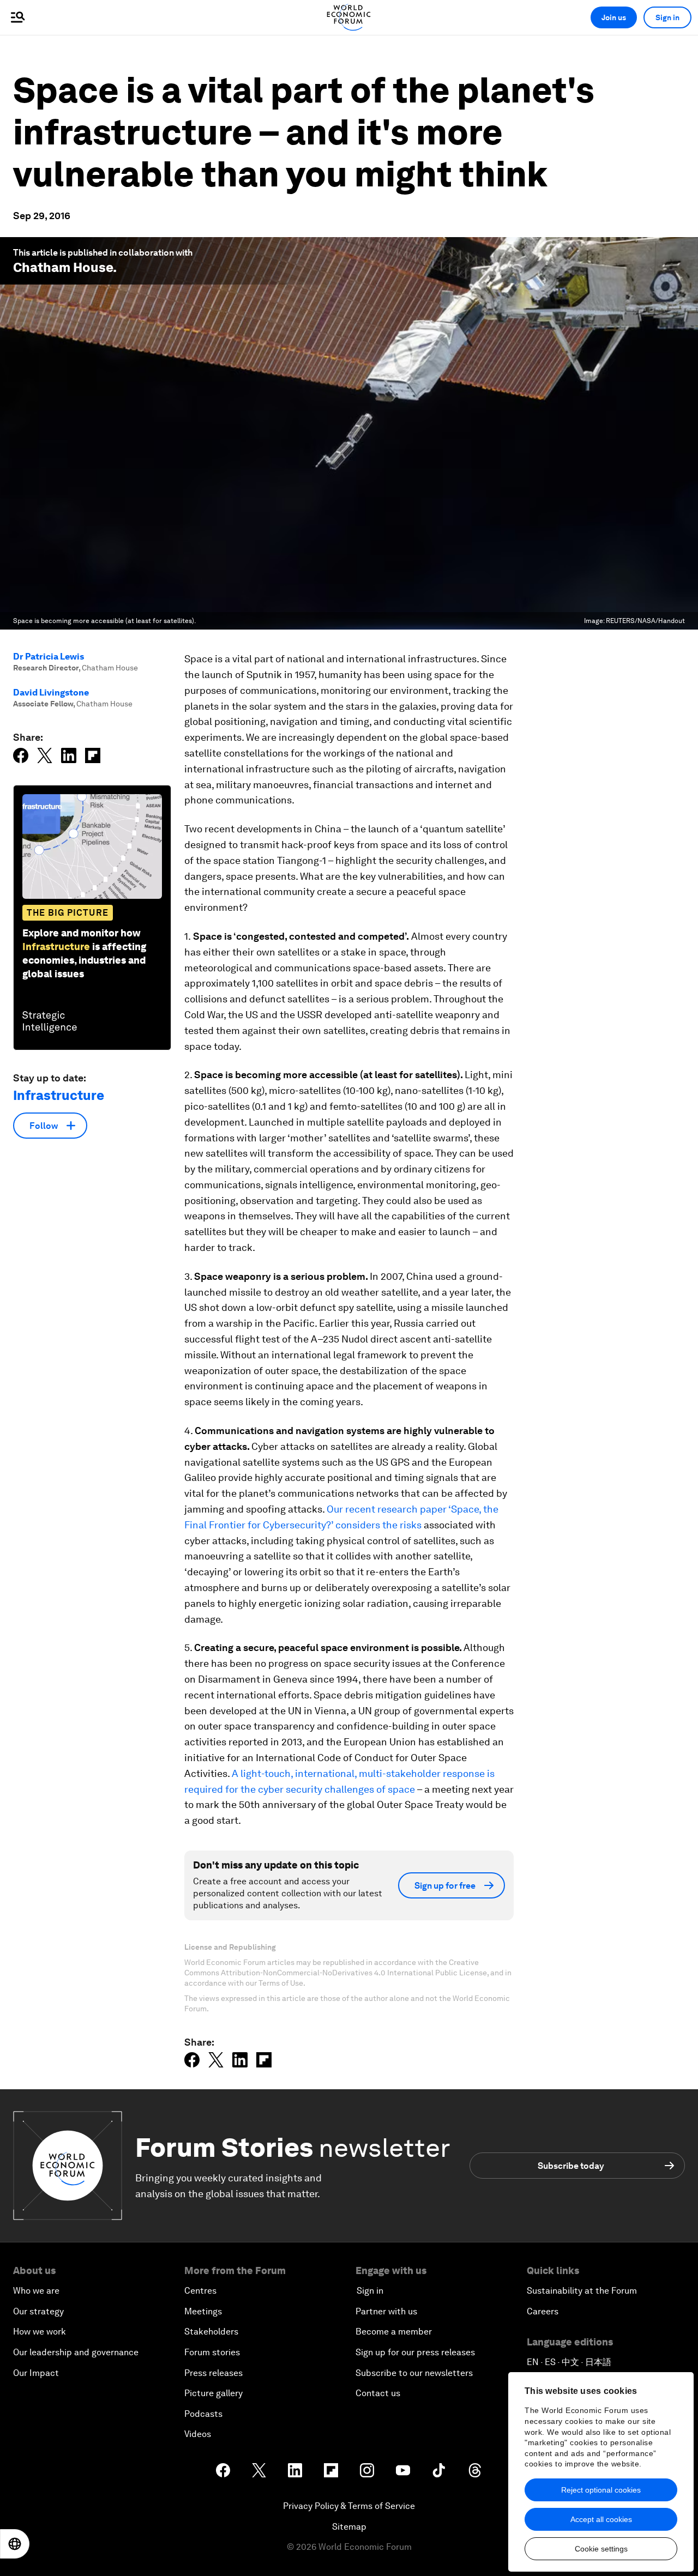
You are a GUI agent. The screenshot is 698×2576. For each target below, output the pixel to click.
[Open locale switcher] (15, 2544)
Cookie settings (601, 2549)
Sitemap (349, 2527)
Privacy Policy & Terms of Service (349, 2506)
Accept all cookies (601, 2519)
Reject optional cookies (601, 2490)
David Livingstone (51, 693)
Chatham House (63, 267)
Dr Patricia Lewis (49, 657)
